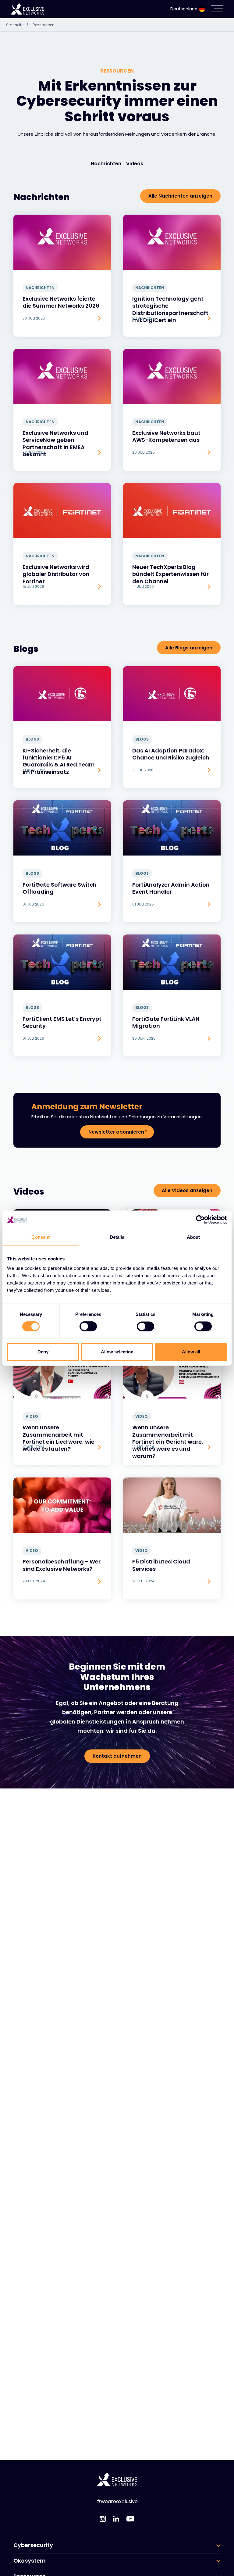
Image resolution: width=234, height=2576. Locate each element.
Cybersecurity (33, 2545)
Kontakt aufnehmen (117, 1756)
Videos (135, 164)
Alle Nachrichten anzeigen (180, 196)
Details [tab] (117, 1237)
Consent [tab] (41, 1237)
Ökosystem (30, 2561)
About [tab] (193, 1237)
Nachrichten (106, 164)
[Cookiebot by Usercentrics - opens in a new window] (200, 1220)
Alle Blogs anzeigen (189, 648)
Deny (43, 1352)
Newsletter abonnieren (116, 1132)
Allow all (191, 1352)
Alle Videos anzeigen (187, 1190)
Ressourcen (44, 25)
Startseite (17, 25)
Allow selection (117, 1352)
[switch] (88, 1327)
